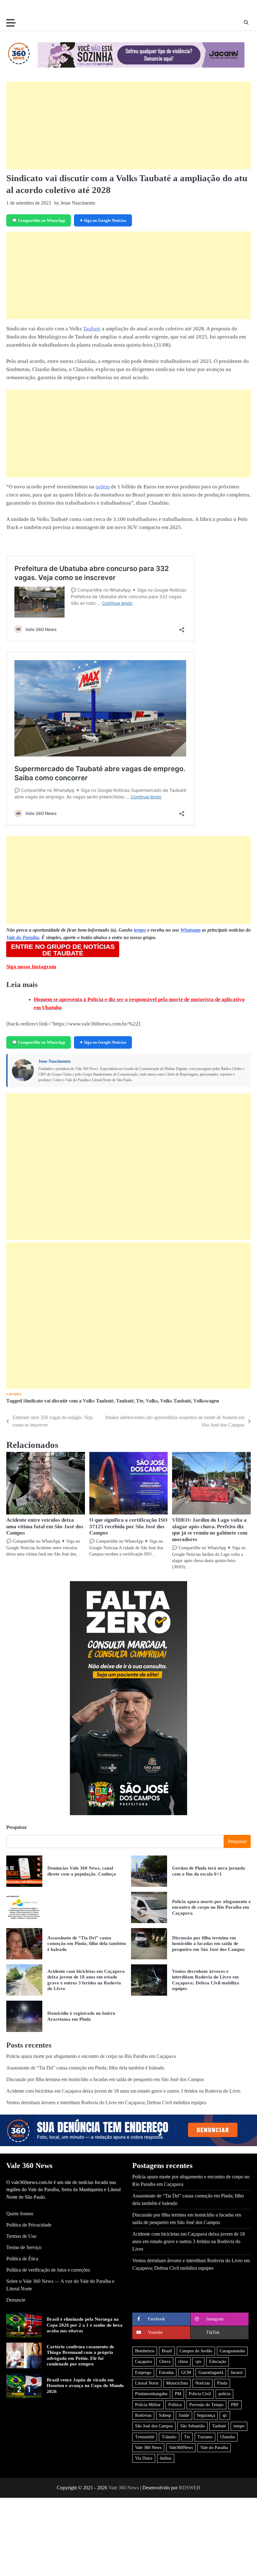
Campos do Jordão (196, 2351)
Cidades (14, 1394)
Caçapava (143, 2362)
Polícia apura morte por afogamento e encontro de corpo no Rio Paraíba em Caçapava (211, 1907)
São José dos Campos (154, 2426)
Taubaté (92, 329)
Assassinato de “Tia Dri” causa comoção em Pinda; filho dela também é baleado (87, 1943)
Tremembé (145, 2437)
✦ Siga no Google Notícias (103, 220)
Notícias (202, 2383)
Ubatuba (227, 2437)
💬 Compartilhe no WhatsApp (39, 220)
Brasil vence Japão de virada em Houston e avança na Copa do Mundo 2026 (85, 2385)
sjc (225, 2415)
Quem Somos (20, 2214)
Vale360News (181, 2448)
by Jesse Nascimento (75, 203)
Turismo (205, 2437)
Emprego (143, 2372)
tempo (140, 930)
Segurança (206, 2415)
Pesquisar (17, 1827)
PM (178, 2394)
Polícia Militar (148, 2405)
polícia (224, 2394)
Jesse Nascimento (54, 1061)
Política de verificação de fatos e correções (48, 2270)
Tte (140, 1401)
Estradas (166, 2372)
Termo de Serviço (24, 2247)
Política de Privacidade (29, 2225)
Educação (218, 2362)
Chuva (165, 2362)
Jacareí (237, 2372)
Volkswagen (206, 1401)
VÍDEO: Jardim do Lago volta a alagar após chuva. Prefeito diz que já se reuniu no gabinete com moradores (210, 1530)
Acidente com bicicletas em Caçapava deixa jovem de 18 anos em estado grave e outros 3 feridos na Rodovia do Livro (123, 2091)
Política (175, 2405)
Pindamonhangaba (151, 2394)
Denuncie (16, 2300)
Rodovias (143, 2415)
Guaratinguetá (211, 2372)
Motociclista (177, 2383)
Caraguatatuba (232, 2351)
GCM (186, 2372)
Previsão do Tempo (206, 2405)
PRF (235, 2405)
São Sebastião (192, 2426)
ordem (103, 487)
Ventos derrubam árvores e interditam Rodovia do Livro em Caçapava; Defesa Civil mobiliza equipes (106, 2103)
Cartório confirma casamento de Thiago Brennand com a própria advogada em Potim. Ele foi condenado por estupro (80, 2355)
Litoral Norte (147, 2383)
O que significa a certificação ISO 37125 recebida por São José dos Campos (128, 1527)
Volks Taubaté (176, 1401)
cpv (198, 2362)
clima (183, 2362)
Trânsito (169, 2437)
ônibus (166, 2458)
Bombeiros (145, 2351)
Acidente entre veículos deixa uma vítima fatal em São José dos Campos (45, 1527)
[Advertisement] (128, 125)
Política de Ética (22, 2259)
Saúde (184, 2415)
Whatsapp (190, 930)
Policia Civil (200, 2394)
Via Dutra (144, 2458)
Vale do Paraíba (23, 937)
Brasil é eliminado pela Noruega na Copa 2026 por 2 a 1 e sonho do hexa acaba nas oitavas (85, 2325)
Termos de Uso (21, 2236)
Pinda (222, 2383)
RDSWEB (190, 2488)
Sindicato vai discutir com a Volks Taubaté (68, 1401)
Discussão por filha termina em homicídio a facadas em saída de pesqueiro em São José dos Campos (208, 1943)
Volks (152, 1401)
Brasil (167, 2351)
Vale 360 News (148, 2448)
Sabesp (165, 2415)
